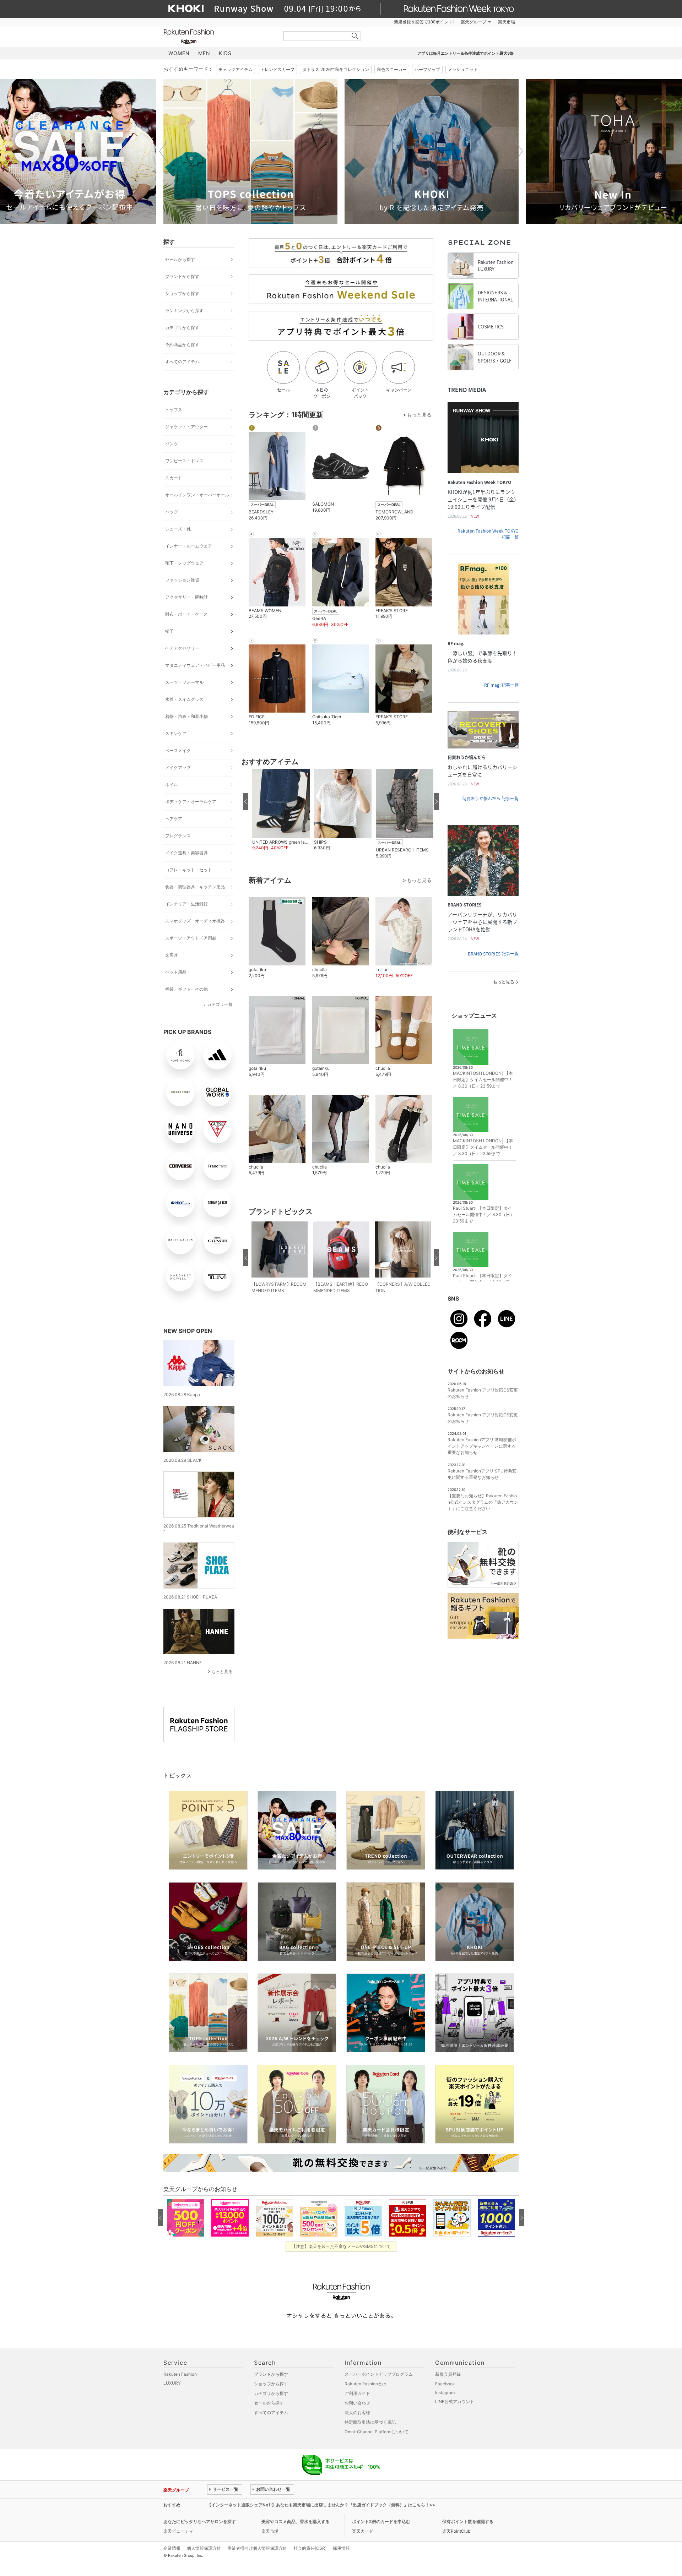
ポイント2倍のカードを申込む (381, 2521)
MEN (204, 53)
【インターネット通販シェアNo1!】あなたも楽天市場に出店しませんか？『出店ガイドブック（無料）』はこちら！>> (321, 2505)
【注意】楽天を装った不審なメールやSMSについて (341, 2246)
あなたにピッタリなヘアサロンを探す (200, 2521)
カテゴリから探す (182, 328)
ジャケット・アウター (186, 427)
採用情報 (341, 2548)
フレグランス (178, 836)
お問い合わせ (357, 2403)
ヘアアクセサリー (182, 648)
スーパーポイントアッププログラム (379, 2374)
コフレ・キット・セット (189, 870)
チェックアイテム (236, 69)
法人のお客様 (357, 2412)
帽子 (169, 631)
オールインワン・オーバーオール (197, 495)
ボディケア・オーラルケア (191, 802)
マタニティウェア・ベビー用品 (195, 665)
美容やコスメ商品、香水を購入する (296, 2521)
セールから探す (180, 259)
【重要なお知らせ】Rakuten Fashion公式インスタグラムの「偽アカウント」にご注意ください (483, 1502)
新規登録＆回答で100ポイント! (424, 22)
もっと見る (222, 1671)
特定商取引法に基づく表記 (370, 2422)
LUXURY (172, 2383)
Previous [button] (163, 151)
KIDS (225, 53)
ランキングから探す (184, 311)
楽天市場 (507, 22)
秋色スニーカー (392, 69)
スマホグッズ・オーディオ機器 (195, 921)
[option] (250, 151)
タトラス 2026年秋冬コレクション (336, 69)
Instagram (445, 2393)
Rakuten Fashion (218, 36)
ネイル (172, 785)
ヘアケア (174, 819)
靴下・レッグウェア (184, 563)
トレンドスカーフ (277, 69)
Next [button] (519, 151)
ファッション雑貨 (182, 580)
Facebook (445, 2384)
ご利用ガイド (357, 2393)
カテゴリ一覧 (220, 1004)
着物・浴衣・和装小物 (186, 716)
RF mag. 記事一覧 (501, 685)
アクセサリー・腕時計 (186, 597)
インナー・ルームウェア (189, 546)
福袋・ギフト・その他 (186, 989)
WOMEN (179, 53)
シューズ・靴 (178, 529)
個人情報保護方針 (204, 2548)
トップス (174, 410)
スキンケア (176, 733)
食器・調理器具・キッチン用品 (195, 887)
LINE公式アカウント (455, 2401)
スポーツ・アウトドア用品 (191, 938)
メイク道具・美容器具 (186, 853)
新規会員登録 (448, 2374)
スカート (174, 478)
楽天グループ (473, 22)
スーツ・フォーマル (184, 682)
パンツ (172, 444)
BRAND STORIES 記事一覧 (493, 954)
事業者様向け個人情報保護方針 (257, 2548)
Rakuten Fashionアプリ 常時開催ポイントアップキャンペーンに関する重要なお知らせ (482, 1446)
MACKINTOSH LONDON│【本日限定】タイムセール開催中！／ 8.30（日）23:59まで (483, 1080)
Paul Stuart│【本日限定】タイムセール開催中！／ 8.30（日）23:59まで (484, 1215)
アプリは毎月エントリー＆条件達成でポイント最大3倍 (466, 53)
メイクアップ (178, 767)
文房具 (172, 955)
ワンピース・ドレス (184, 461)
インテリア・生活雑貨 (186, 904)
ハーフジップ (427, 69)
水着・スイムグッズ (184, 699)
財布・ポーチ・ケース (186, 614)
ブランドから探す (182, 276)
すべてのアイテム (182, 362)
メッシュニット (463, 69)
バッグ (172, 512)
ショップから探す (182, 293)
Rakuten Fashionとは (366, 2384)
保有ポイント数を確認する (468, 2521)
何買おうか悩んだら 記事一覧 (490, 799)
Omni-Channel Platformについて (377, 2432)
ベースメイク (178, 750)
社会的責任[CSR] (310, 2548)
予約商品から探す (182, 345)
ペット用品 (176, 972)
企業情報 (172, 2548)
